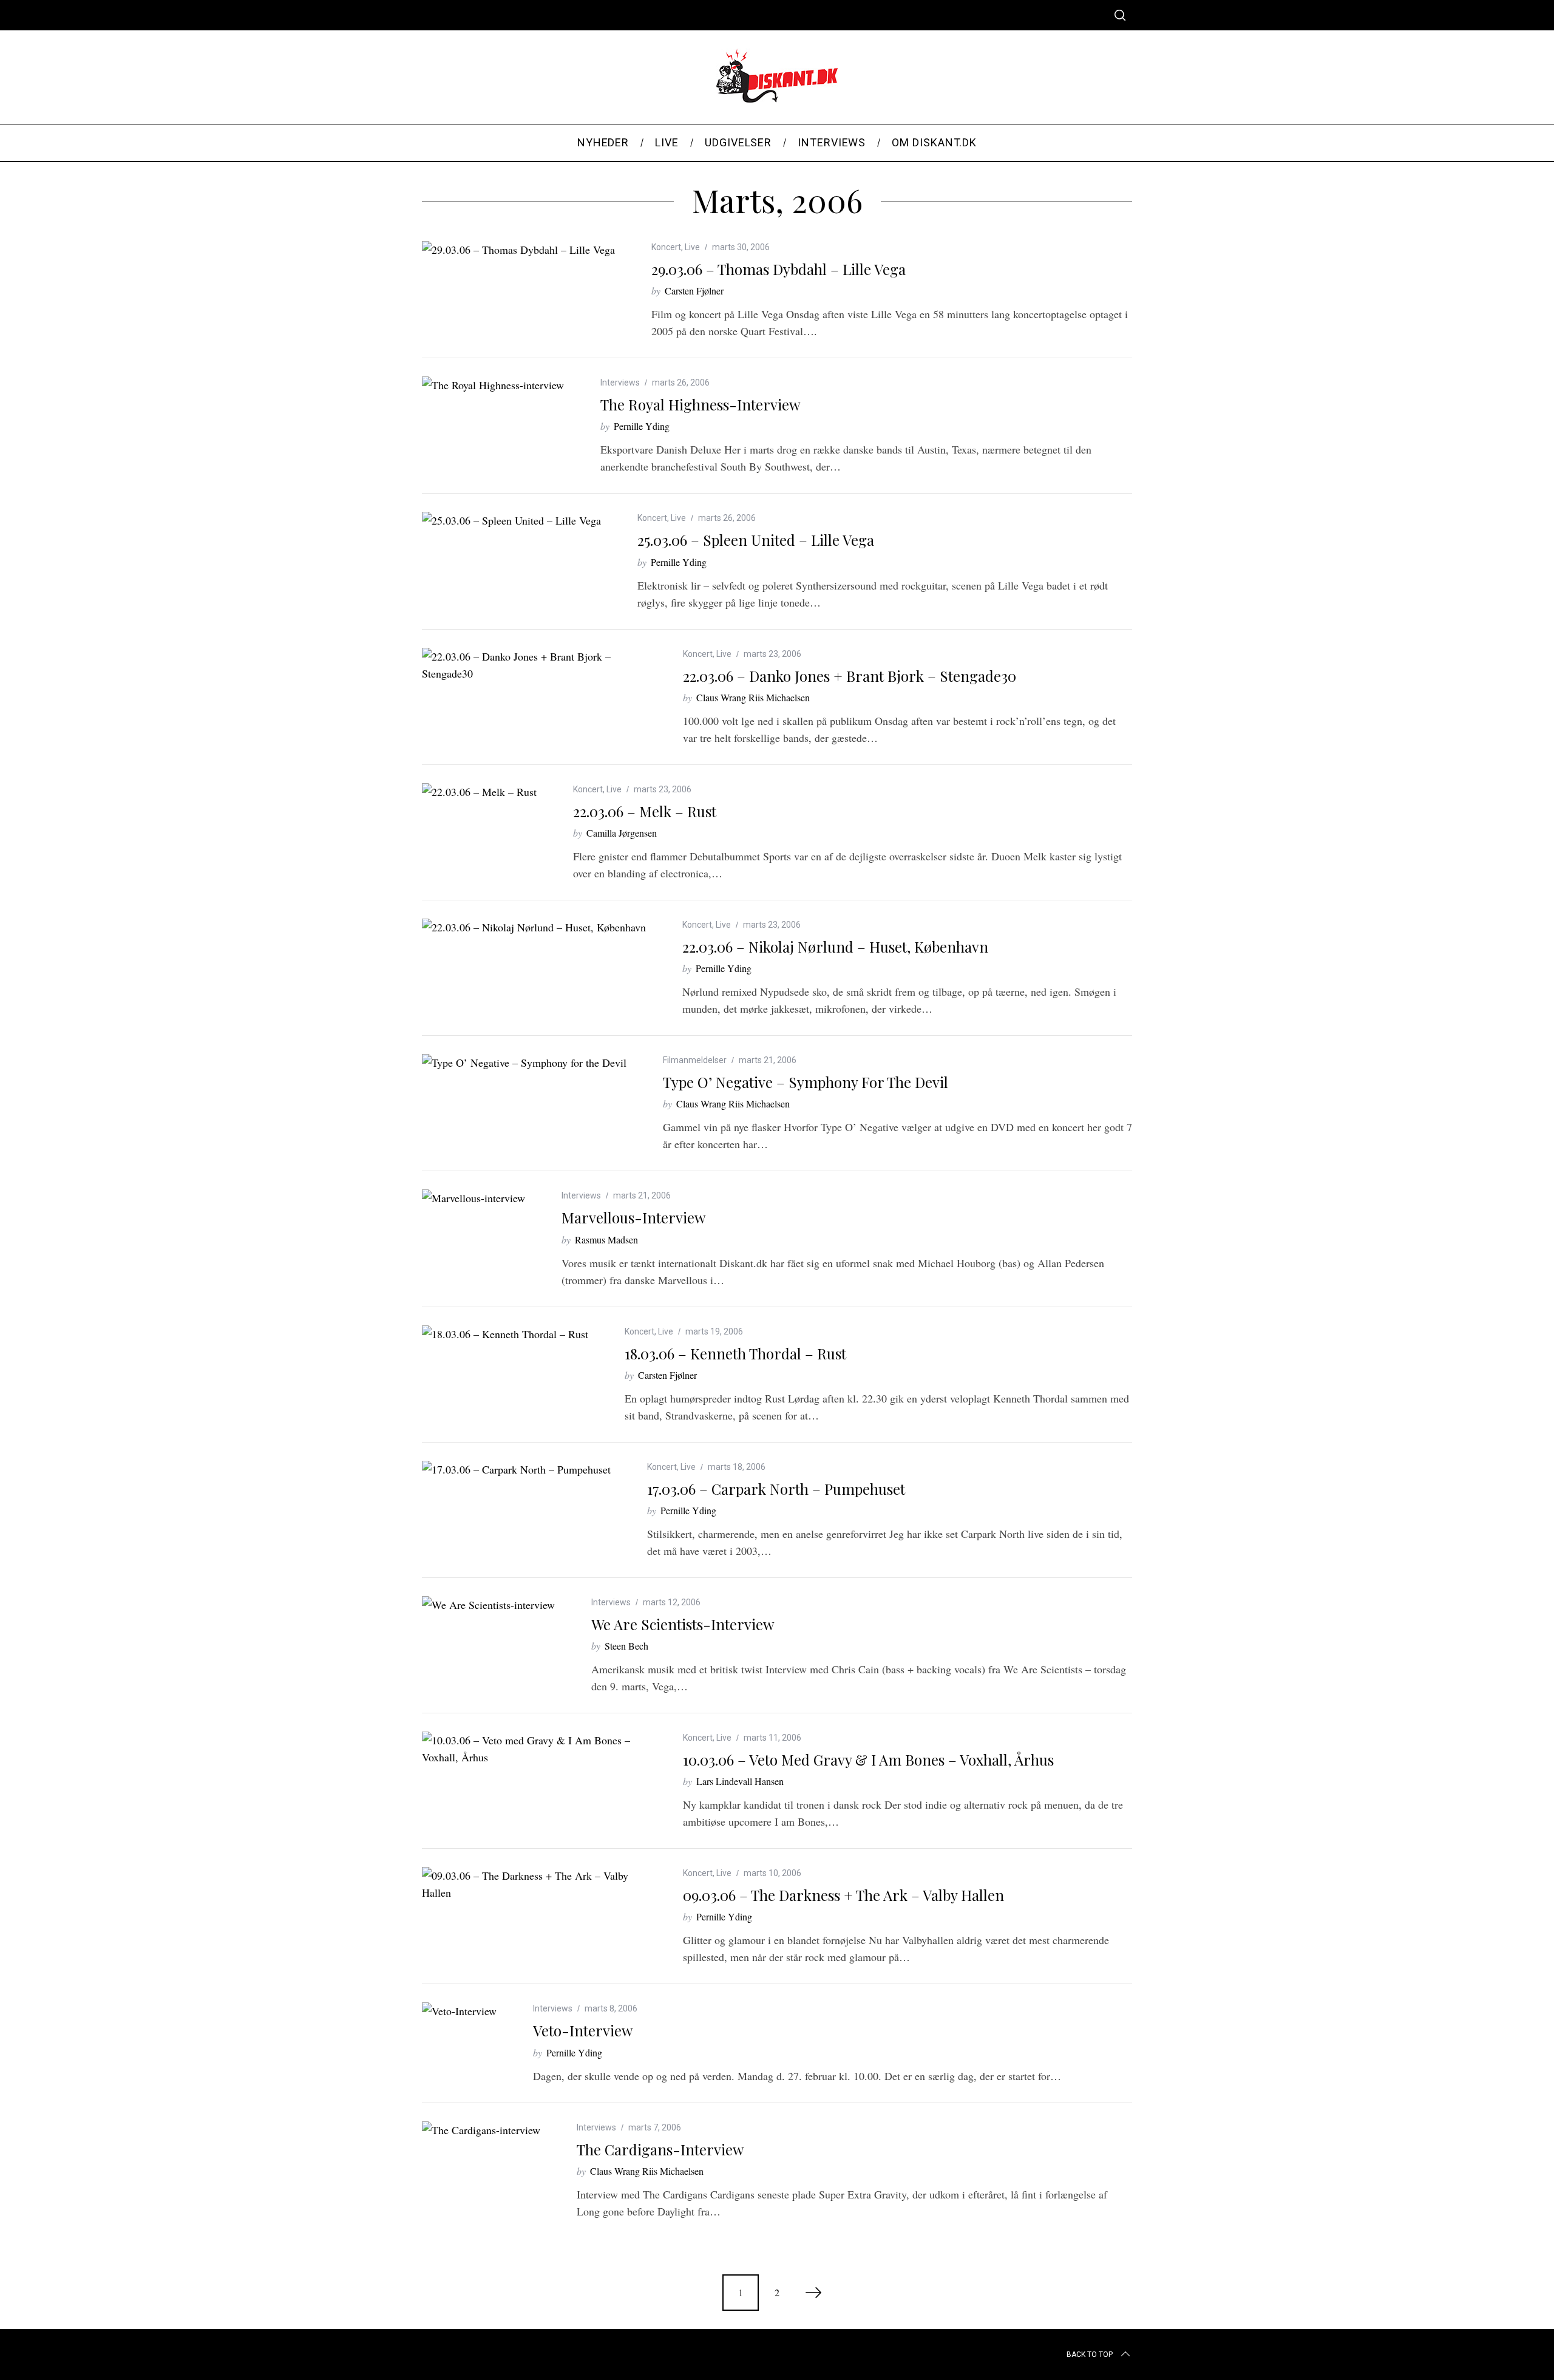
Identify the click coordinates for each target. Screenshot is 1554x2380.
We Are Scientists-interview (683, 1624)
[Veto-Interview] (459, 2011)
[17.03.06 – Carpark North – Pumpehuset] (516, 1469)
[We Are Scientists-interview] (488, 1605)
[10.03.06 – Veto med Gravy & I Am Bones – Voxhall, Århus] (534, 1749)
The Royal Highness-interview (700, 404)
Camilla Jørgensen (622, 833)
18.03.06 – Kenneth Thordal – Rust (735, 1353)
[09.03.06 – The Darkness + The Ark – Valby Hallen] (534, 1884)
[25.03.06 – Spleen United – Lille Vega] (511, 520)
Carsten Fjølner (694, 291)
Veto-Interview (583, 2030)
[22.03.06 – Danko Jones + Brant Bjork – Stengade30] (534, 665)
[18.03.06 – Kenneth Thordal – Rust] (505, 1334)
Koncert (666, 247)
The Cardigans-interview (660, 2149)
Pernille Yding (642, 426)
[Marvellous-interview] (473, 1198)
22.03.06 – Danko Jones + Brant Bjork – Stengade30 (850, 676)
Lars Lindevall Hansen (740, 1781)
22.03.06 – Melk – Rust (645, 811)
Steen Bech (626, 1646)
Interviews (620, 382)
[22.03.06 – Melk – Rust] (479, 792)
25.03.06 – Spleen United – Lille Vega (756, 540)
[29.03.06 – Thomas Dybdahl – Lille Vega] (518, 250)
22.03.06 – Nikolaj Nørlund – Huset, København (835, 947)
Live (692, 247)
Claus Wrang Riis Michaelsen (753, 697)
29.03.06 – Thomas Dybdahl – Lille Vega (779, 269)
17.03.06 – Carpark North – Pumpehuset (776, 1489)
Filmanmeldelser (695, 1060)
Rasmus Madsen (606, 1239)
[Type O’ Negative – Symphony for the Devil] (524, 1062)
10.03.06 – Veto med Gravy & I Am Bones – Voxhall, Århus (868, 1759)
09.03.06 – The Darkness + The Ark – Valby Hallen (843, 1895)
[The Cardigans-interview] (481, 2130)
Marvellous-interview (633, 1217)
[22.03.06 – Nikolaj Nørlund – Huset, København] (534, 927)
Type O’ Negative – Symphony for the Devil (806, 1082)
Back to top (1090, 2354)
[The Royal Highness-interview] (493, 385)
